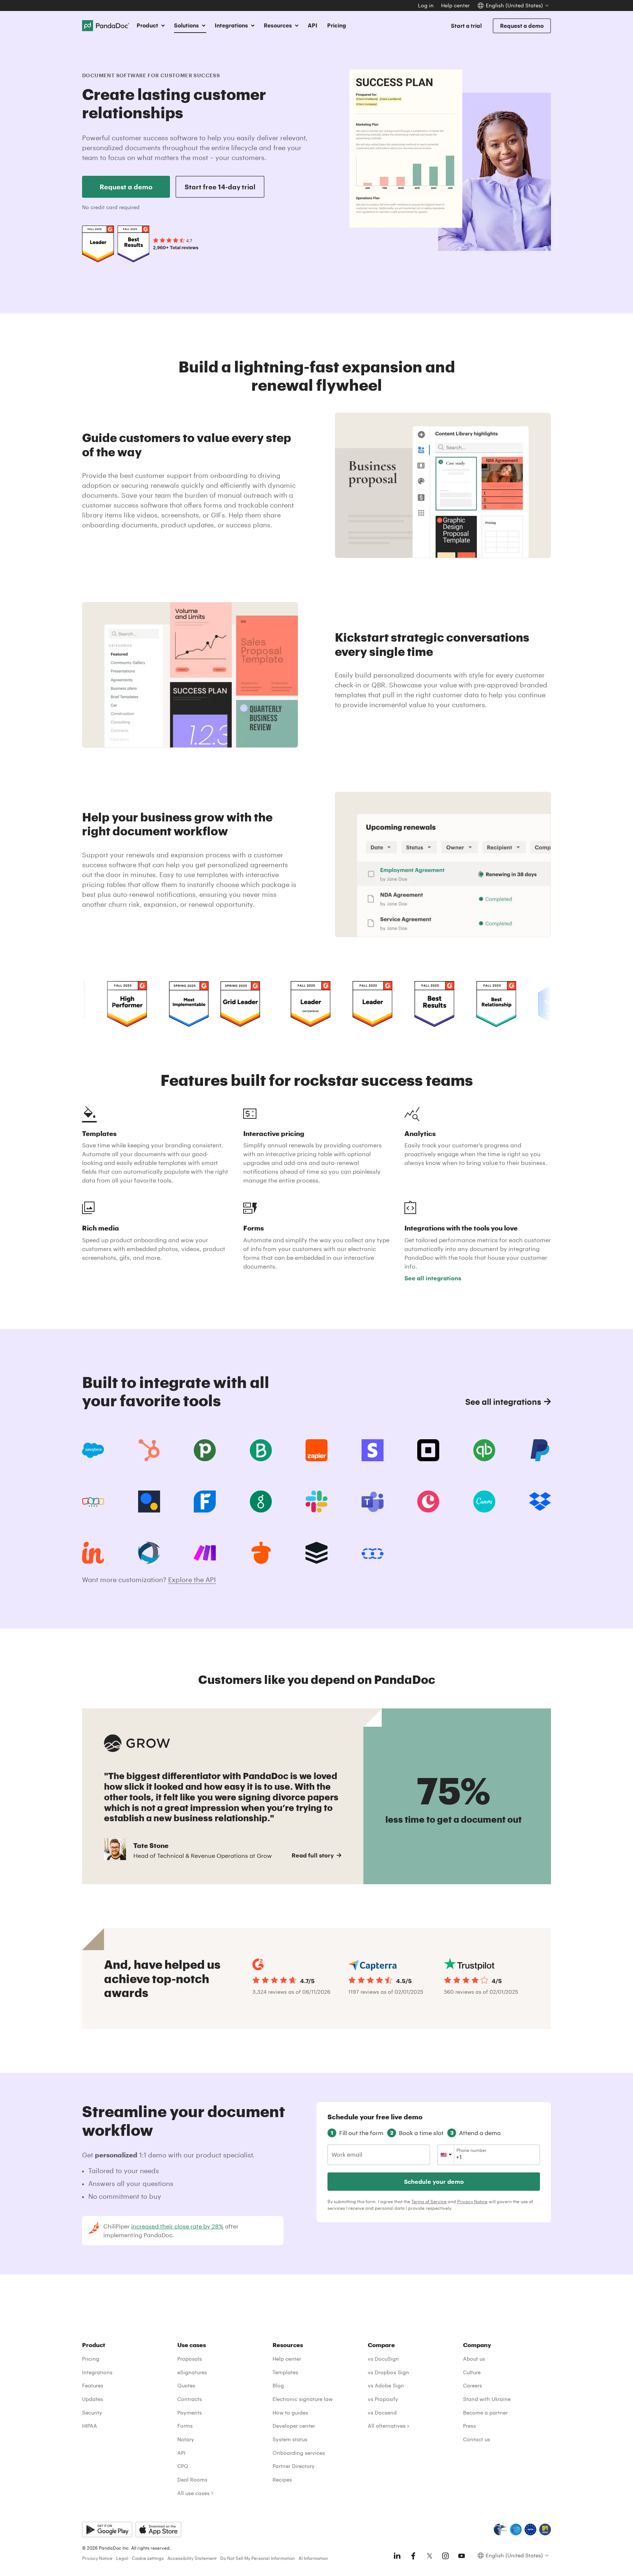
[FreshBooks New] (205, 1502)
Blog (278, 2385)
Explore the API (192, 1580)
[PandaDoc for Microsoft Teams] (373, 1502)
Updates (92, 2399)
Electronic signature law (303, 2399)
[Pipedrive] (205, 1450)
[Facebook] (413, 2556)
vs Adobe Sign (386, 2385)
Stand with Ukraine (487, 2399)
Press (469, 2426)
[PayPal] (540, 1450)
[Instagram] (445, 2556)
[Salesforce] (93, 1450)
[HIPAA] (500, 2529)
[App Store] (158, 2529)
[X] (429, 2556)
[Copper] (428, 1502)
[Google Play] (107, 2529)
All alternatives (387, 2426)
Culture (472, 2372)
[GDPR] (530, 2529)
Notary (186, 2439)
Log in (426, 5)
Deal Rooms (192, 2480)
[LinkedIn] (397, 2556)
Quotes (186, 2385)
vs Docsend (382, 2412)
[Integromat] (205, 1553)
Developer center (294, 2426)
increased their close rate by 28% (177, 2226)
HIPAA (90, 2426)
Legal (122, 2558)
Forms (185, 2426)
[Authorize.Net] (149, 1502)
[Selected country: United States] (446, 2155)
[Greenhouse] (261, 1502)
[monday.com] (261, 1450)
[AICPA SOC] (516, 2529)
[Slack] (316, 1502)
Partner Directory (294, 2466)
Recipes (282, 2480)
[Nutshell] (261, 1553)
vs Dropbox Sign (388, 2372)
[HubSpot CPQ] (149, 1450)
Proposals (190, 2359)
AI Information (313, 2558)
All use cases (193, 2493)
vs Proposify (383, 2399)
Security (92, 2412)
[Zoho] (93, 1502)
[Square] (428, 1450)
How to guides (290, 2412)
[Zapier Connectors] (316, 1450)
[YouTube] (462, 2556)
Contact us (477, 2439)
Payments (190, 2412)
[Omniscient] (149, 1553)
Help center (455, 5)
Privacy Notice (472, 2201)
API (312, 25)
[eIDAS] (545, 2529)
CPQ (183, 2466)
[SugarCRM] (316, 1553)
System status (290, 2439)
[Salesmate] (373, 1553)
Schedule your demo (434, 2181)
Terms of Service (429, 2201)
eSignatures (192, 2372)
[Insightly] (93, 1553)
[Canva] (484, 1502)
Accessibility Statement (192, 2558)
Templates (285, 2372)
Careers (473, 2385)
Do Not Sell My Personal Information (258, 2558)
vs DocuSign (383, 2359)
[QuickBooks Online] (484, 1450)
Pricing (337, 25)
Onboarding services (299, 2453)
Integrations (97, 2372)
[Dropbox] (540, 1502)
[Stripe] (373, 1450)
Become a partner (485, 2412)
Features (93, 2385)
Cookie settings (148, 2558)
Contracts (190, 2399)
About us (474, 2359)
